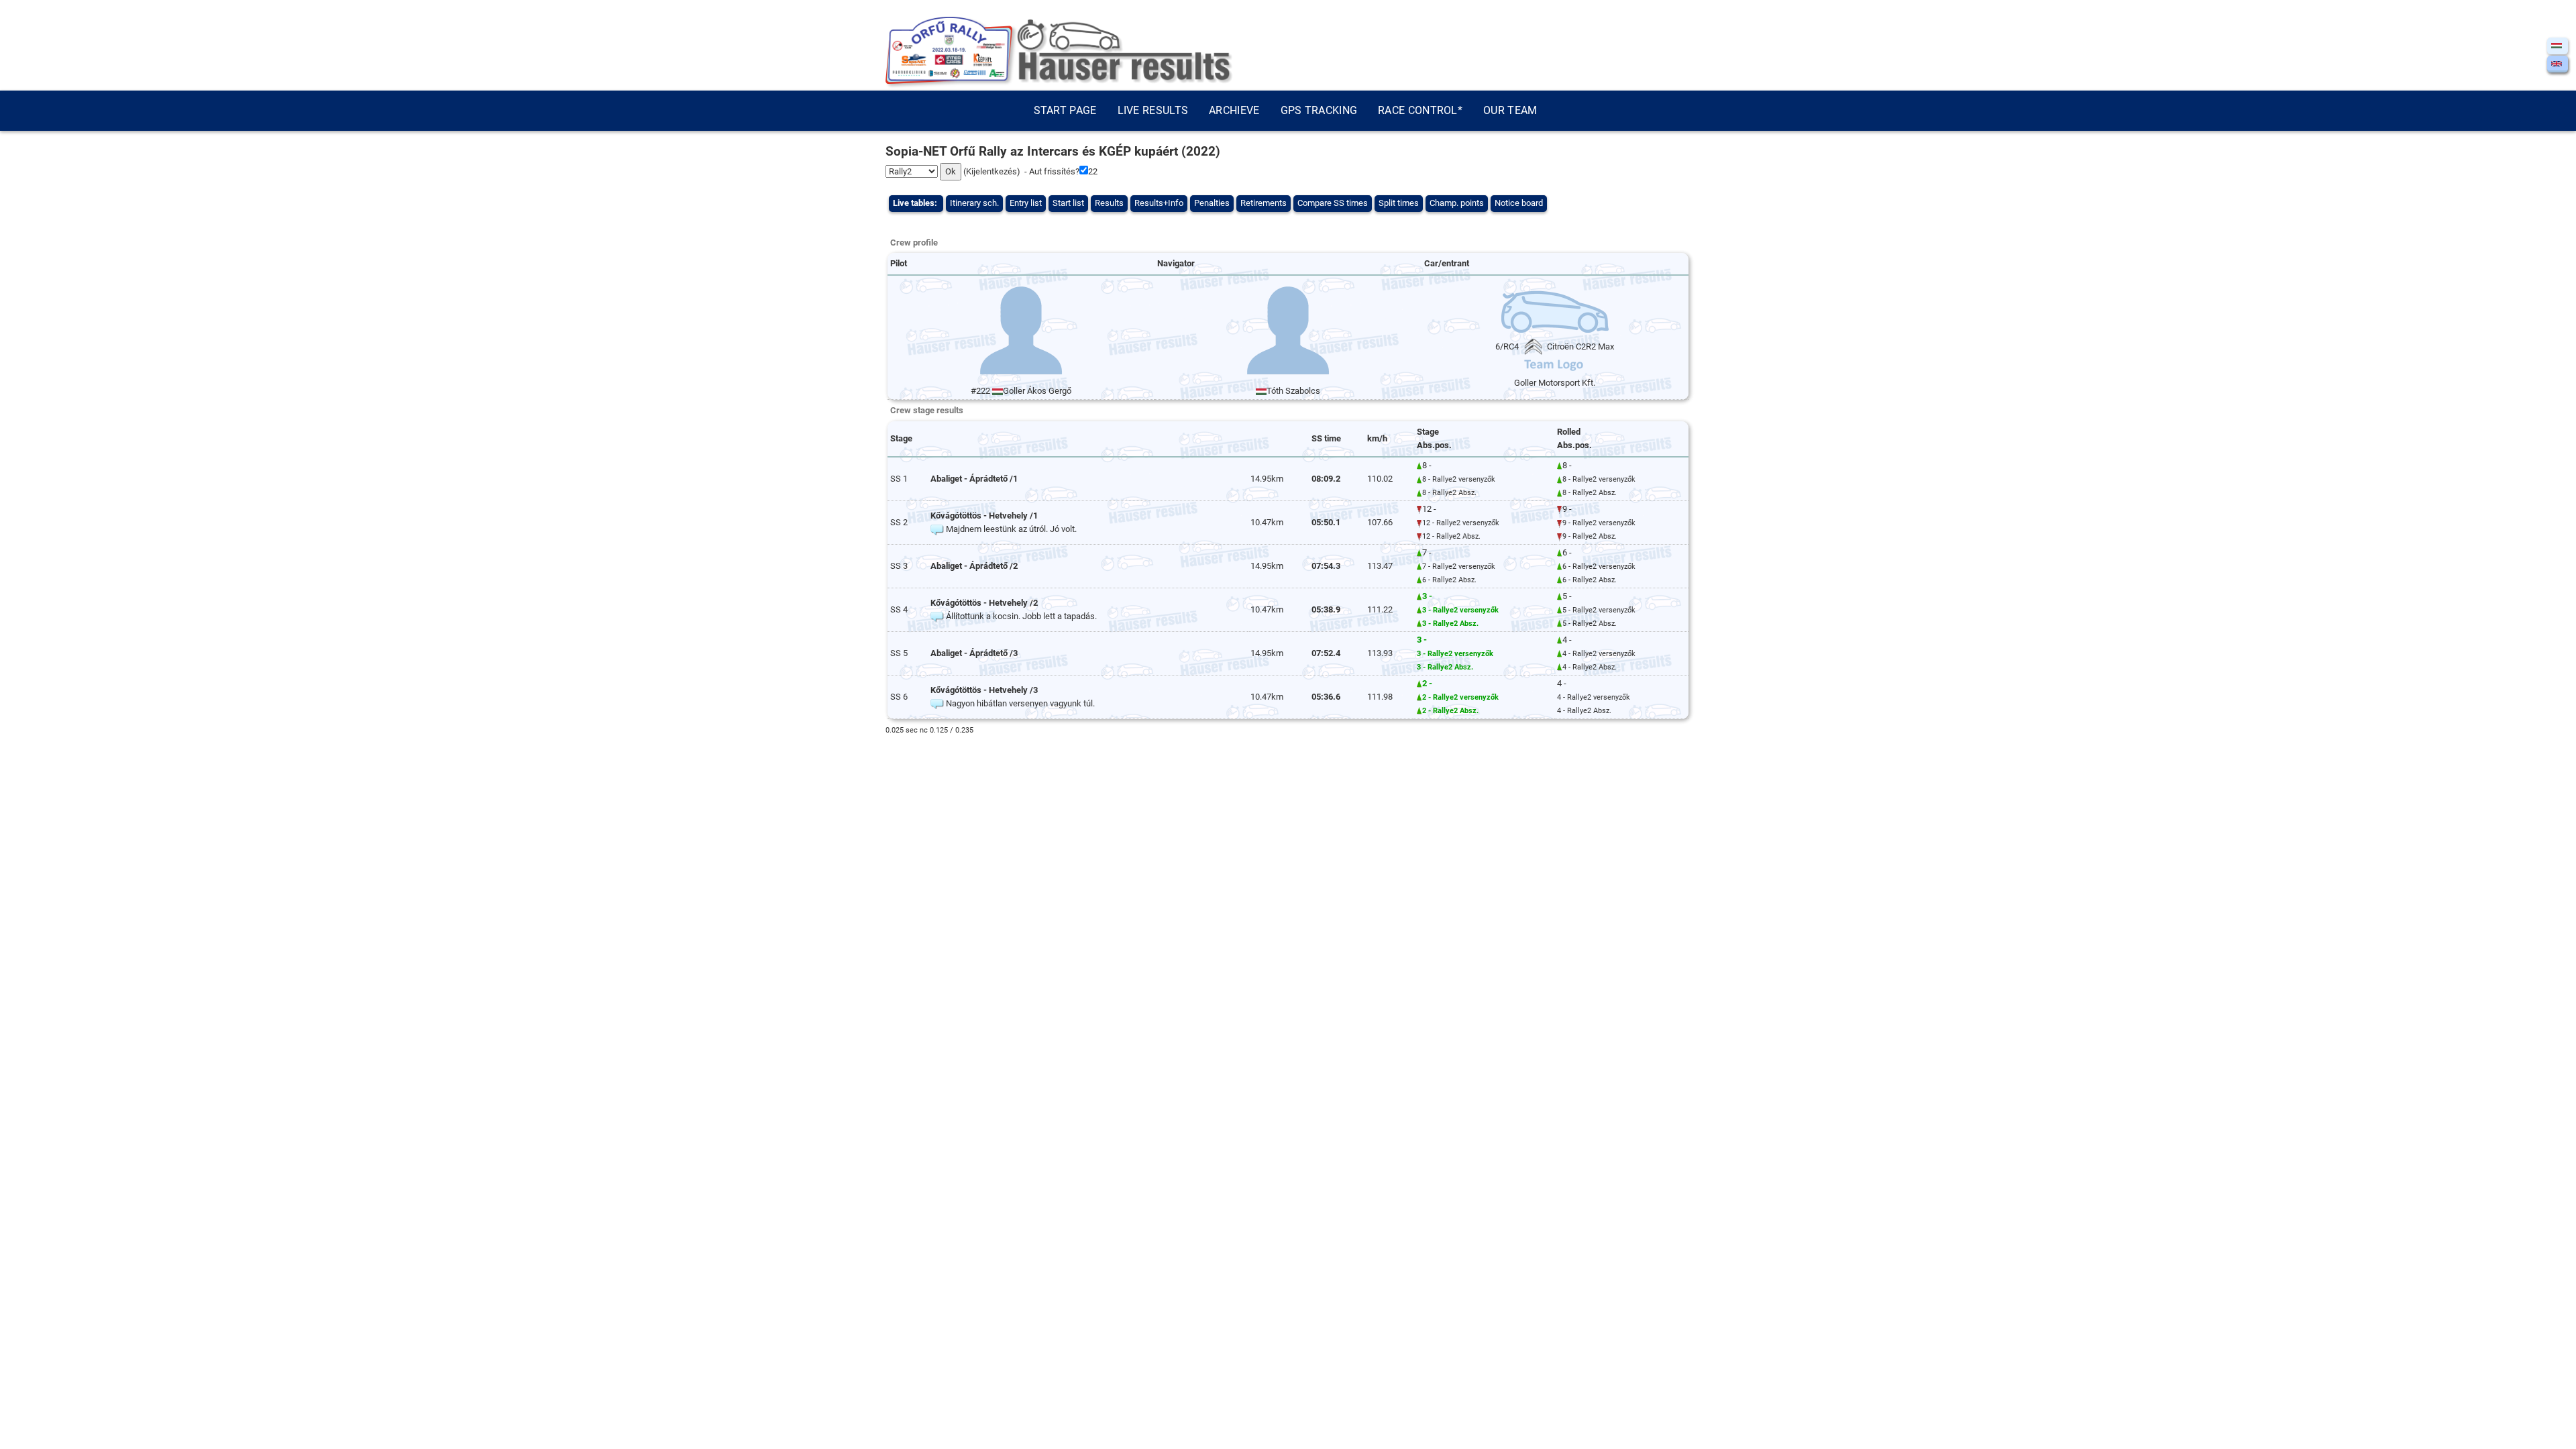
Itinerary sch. (974, 203)
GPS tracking (1319, 110)
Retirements (1264, 203)
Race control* (1420, 110)
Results (1109, 203)
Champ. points (1457, 203)
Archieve (1234, 110)
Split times (1399, 203)
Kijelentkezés (991, 171)
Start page (1065, 110)
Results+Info (1159, 203)
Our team (1510, 110)
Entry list (1026, 203)
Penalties (1212, 203)
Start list (1068, 203)
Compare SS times (1333, 203)
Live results (1153, 110)
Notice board (1519, 203)
